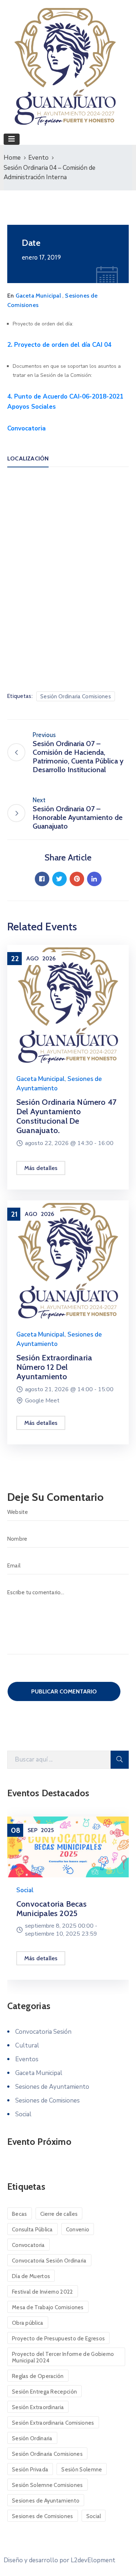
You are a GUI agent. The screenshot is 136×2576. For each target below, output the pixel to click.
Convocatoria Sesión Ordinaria (49, 2261)
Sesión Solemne (82, 2470)
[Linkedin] (94, 879)
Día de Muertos (31, 2276)
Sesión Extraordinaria (38, 2407)
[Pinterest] (77, 879)
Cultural (27, 2045)
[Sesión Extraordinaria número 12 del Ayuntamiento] (68, 1260)
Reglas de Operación (38, 2376)
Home (12, 158)
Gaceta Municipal (38, 296)
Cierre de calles (59, 2214)
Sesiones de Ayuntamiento (52, 2087)
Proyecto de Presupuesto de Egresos (58, 2339)
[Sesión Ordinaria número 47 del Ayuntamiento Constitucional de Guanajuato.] (68, 1005)
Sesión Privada (30, 2470)
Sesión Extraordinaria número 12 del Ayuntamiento (54, 1367)
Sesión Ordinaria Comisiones (76, 696)
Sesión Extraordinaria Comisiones (53, 2423)
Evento (38, 158)
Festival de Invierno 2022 (43, 2292)
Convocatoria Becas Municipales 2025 (52, 1909)
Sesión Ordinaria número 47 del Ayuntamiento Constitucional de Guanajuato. (66, 1116)
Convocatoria (26, 428)
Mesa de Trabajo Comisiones (48, 2307)
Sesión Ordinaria (32, 2438)
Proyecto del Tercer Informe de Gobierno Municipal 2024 (63, 2357)
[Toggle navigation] (12, 139)
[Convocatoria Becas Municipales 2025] (68, 1847)
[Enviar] (120, 1760)
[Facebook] (42, 879)
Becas (20, 2214)
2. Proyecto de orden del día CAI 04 (59, 345)
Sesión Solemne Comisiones (48, 2485)
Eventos (27, 2059)
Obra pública (28, 2323)
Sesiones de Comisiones (48, 2101)
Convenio (78, 2230)
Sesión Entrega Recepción (44, 2392)
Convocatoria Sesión (43, 2032)
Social (25, 1890)
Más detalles (41, 1168)
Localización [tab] (28, 458)
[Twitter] (59, 879)
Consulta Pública (32, 2230)
